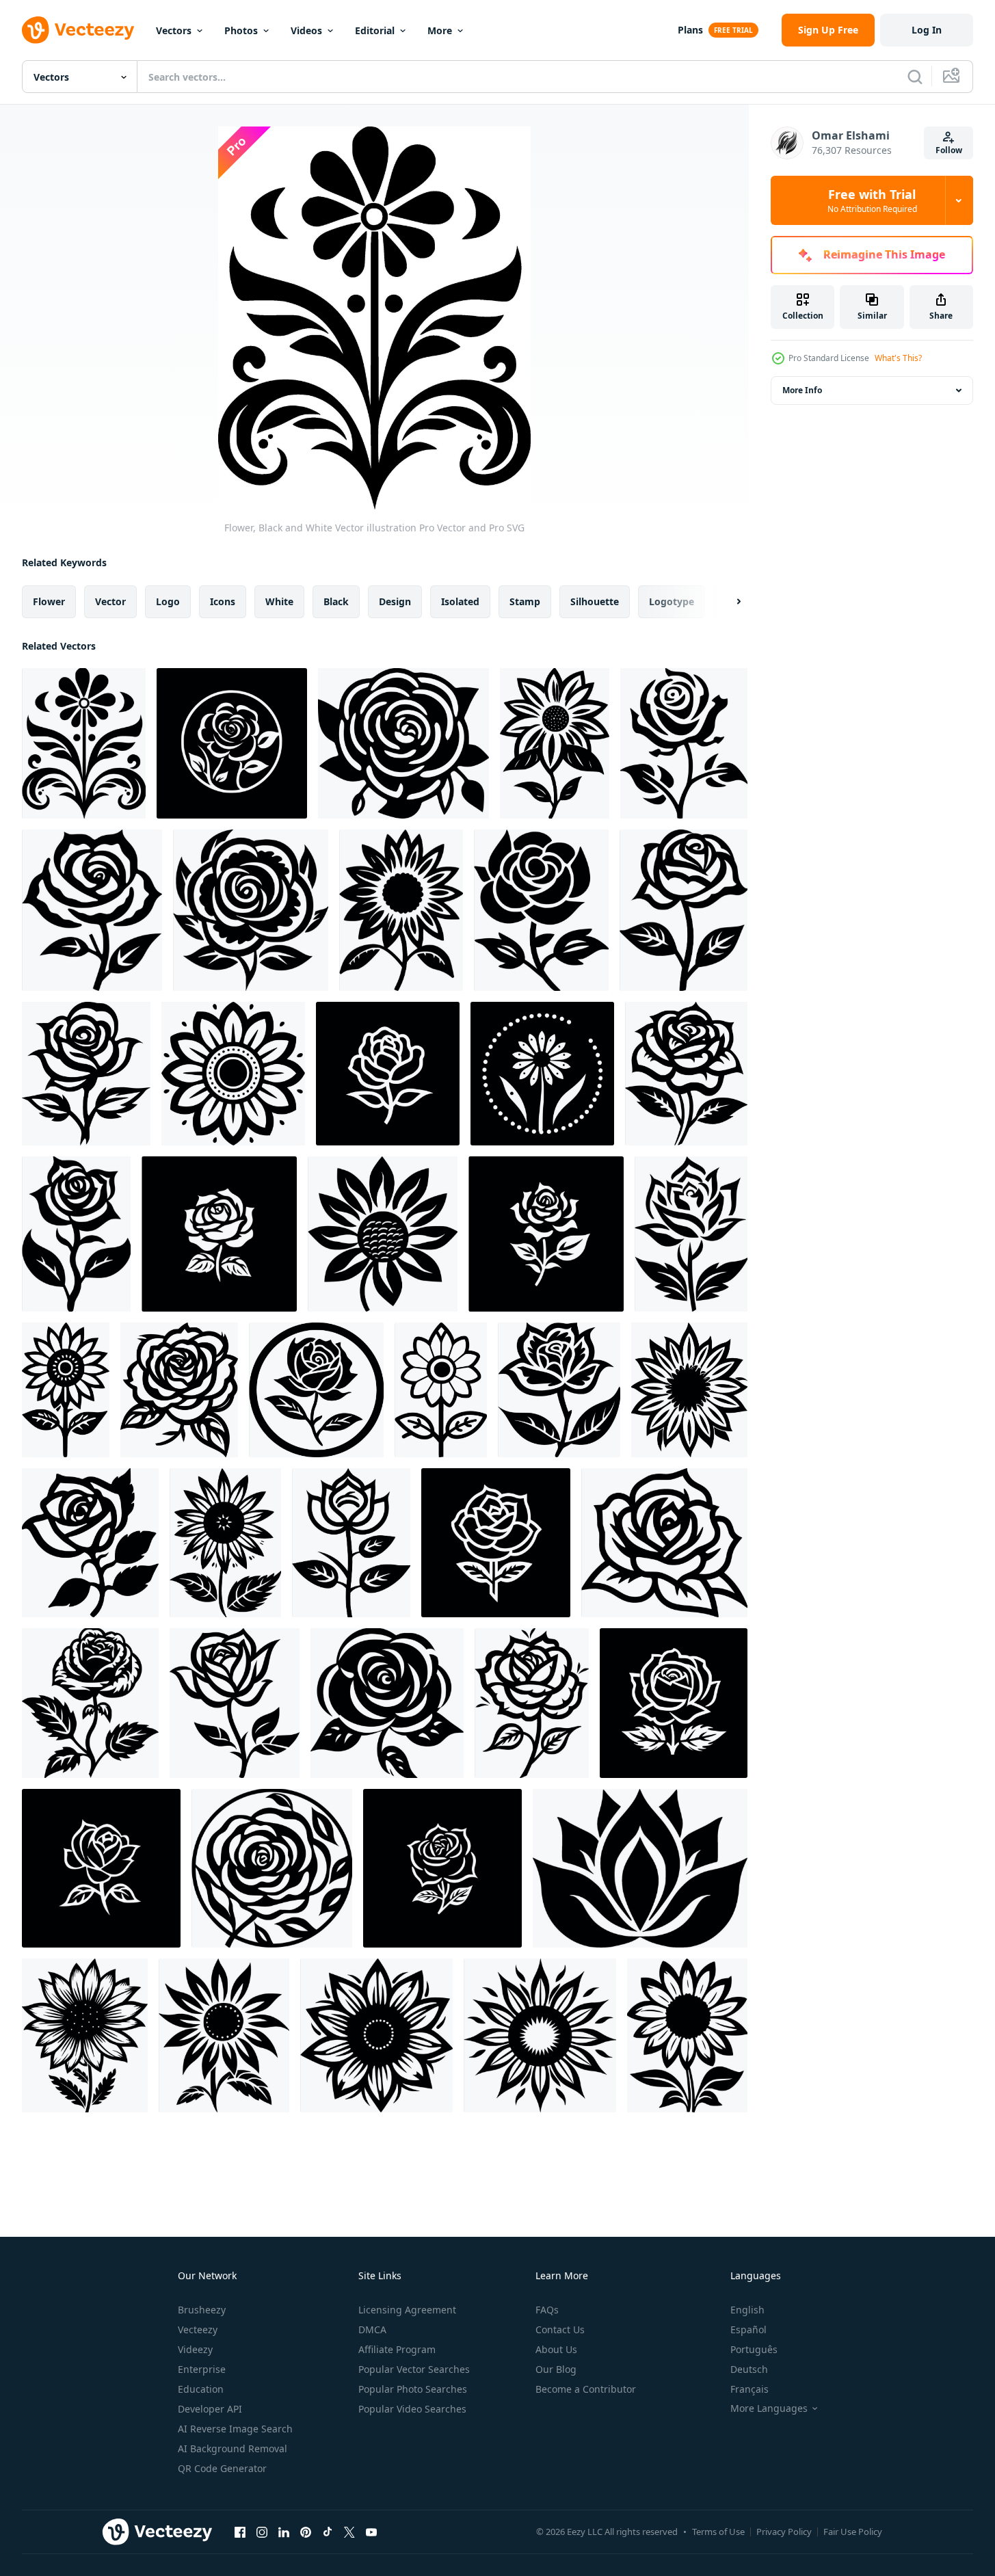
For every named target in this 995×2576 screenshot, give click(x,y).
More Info (802, 390)
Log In (927, 30)
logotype (672, 601)
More (440, 30)
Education (201, 2389)
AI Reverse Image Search (235, 2429)
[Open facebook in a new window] (240, 2532)
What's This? (898, 358)
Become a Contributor (586, 2389)
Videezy (195, 2349)
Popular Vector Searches (414, 2369)
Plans (690, 30)
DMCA (372, 2329)
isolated (460, 601)
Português (754, 2349)
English (747, 2310)
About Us (556, 2349)
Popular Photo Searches (413, 2389)
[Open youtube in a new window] (371, 2532)
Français (749, 2389)
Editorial (375, 30)
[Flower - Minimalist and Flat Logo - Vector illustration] (251, 910)
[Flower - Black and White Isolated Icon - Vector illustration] (232, 743)
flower (49, 601)
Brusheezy (202, 2310)
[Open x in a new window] (349, 2532)
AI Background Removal (233, 2448)
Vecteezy (198, 2329)
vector (110, 601)
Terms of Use (718, 2532)
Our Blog (556, 2369)
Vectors (174, 30)
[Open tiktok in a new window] (328, 2532)
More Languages (769, 2408)
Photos (241, 30)
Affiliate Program (397, 2349)
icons (223, 601)
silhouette (595, 601)
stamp (525, 601)
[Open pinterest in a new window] (306, 2532)
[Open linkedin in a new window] (284, 2532)
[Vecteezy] (78, 30)
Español (748, 2329)
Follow (949, 150)
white (279, 601)
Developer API (210, 2409)
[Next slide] (727, 602)
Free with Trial (872, 200)
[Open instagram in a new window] (262, 2532)
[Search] (915, 77)
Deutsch (749, 2369)
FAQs (547, 2310)
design (395, 601)
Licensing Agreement (407, 2310)
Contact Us (560, 2329)
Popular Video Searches (412, 2409)
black (336, 601)
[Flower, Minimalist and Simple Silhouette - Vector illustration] (403, 743)
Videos (306, 30)
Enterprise (202, 2369)
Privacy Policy (784, 2532)
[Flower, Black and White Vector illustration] (84, 743)
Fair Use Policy (853, 2532)
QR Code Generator (222, 2468)
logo (168, 601)
